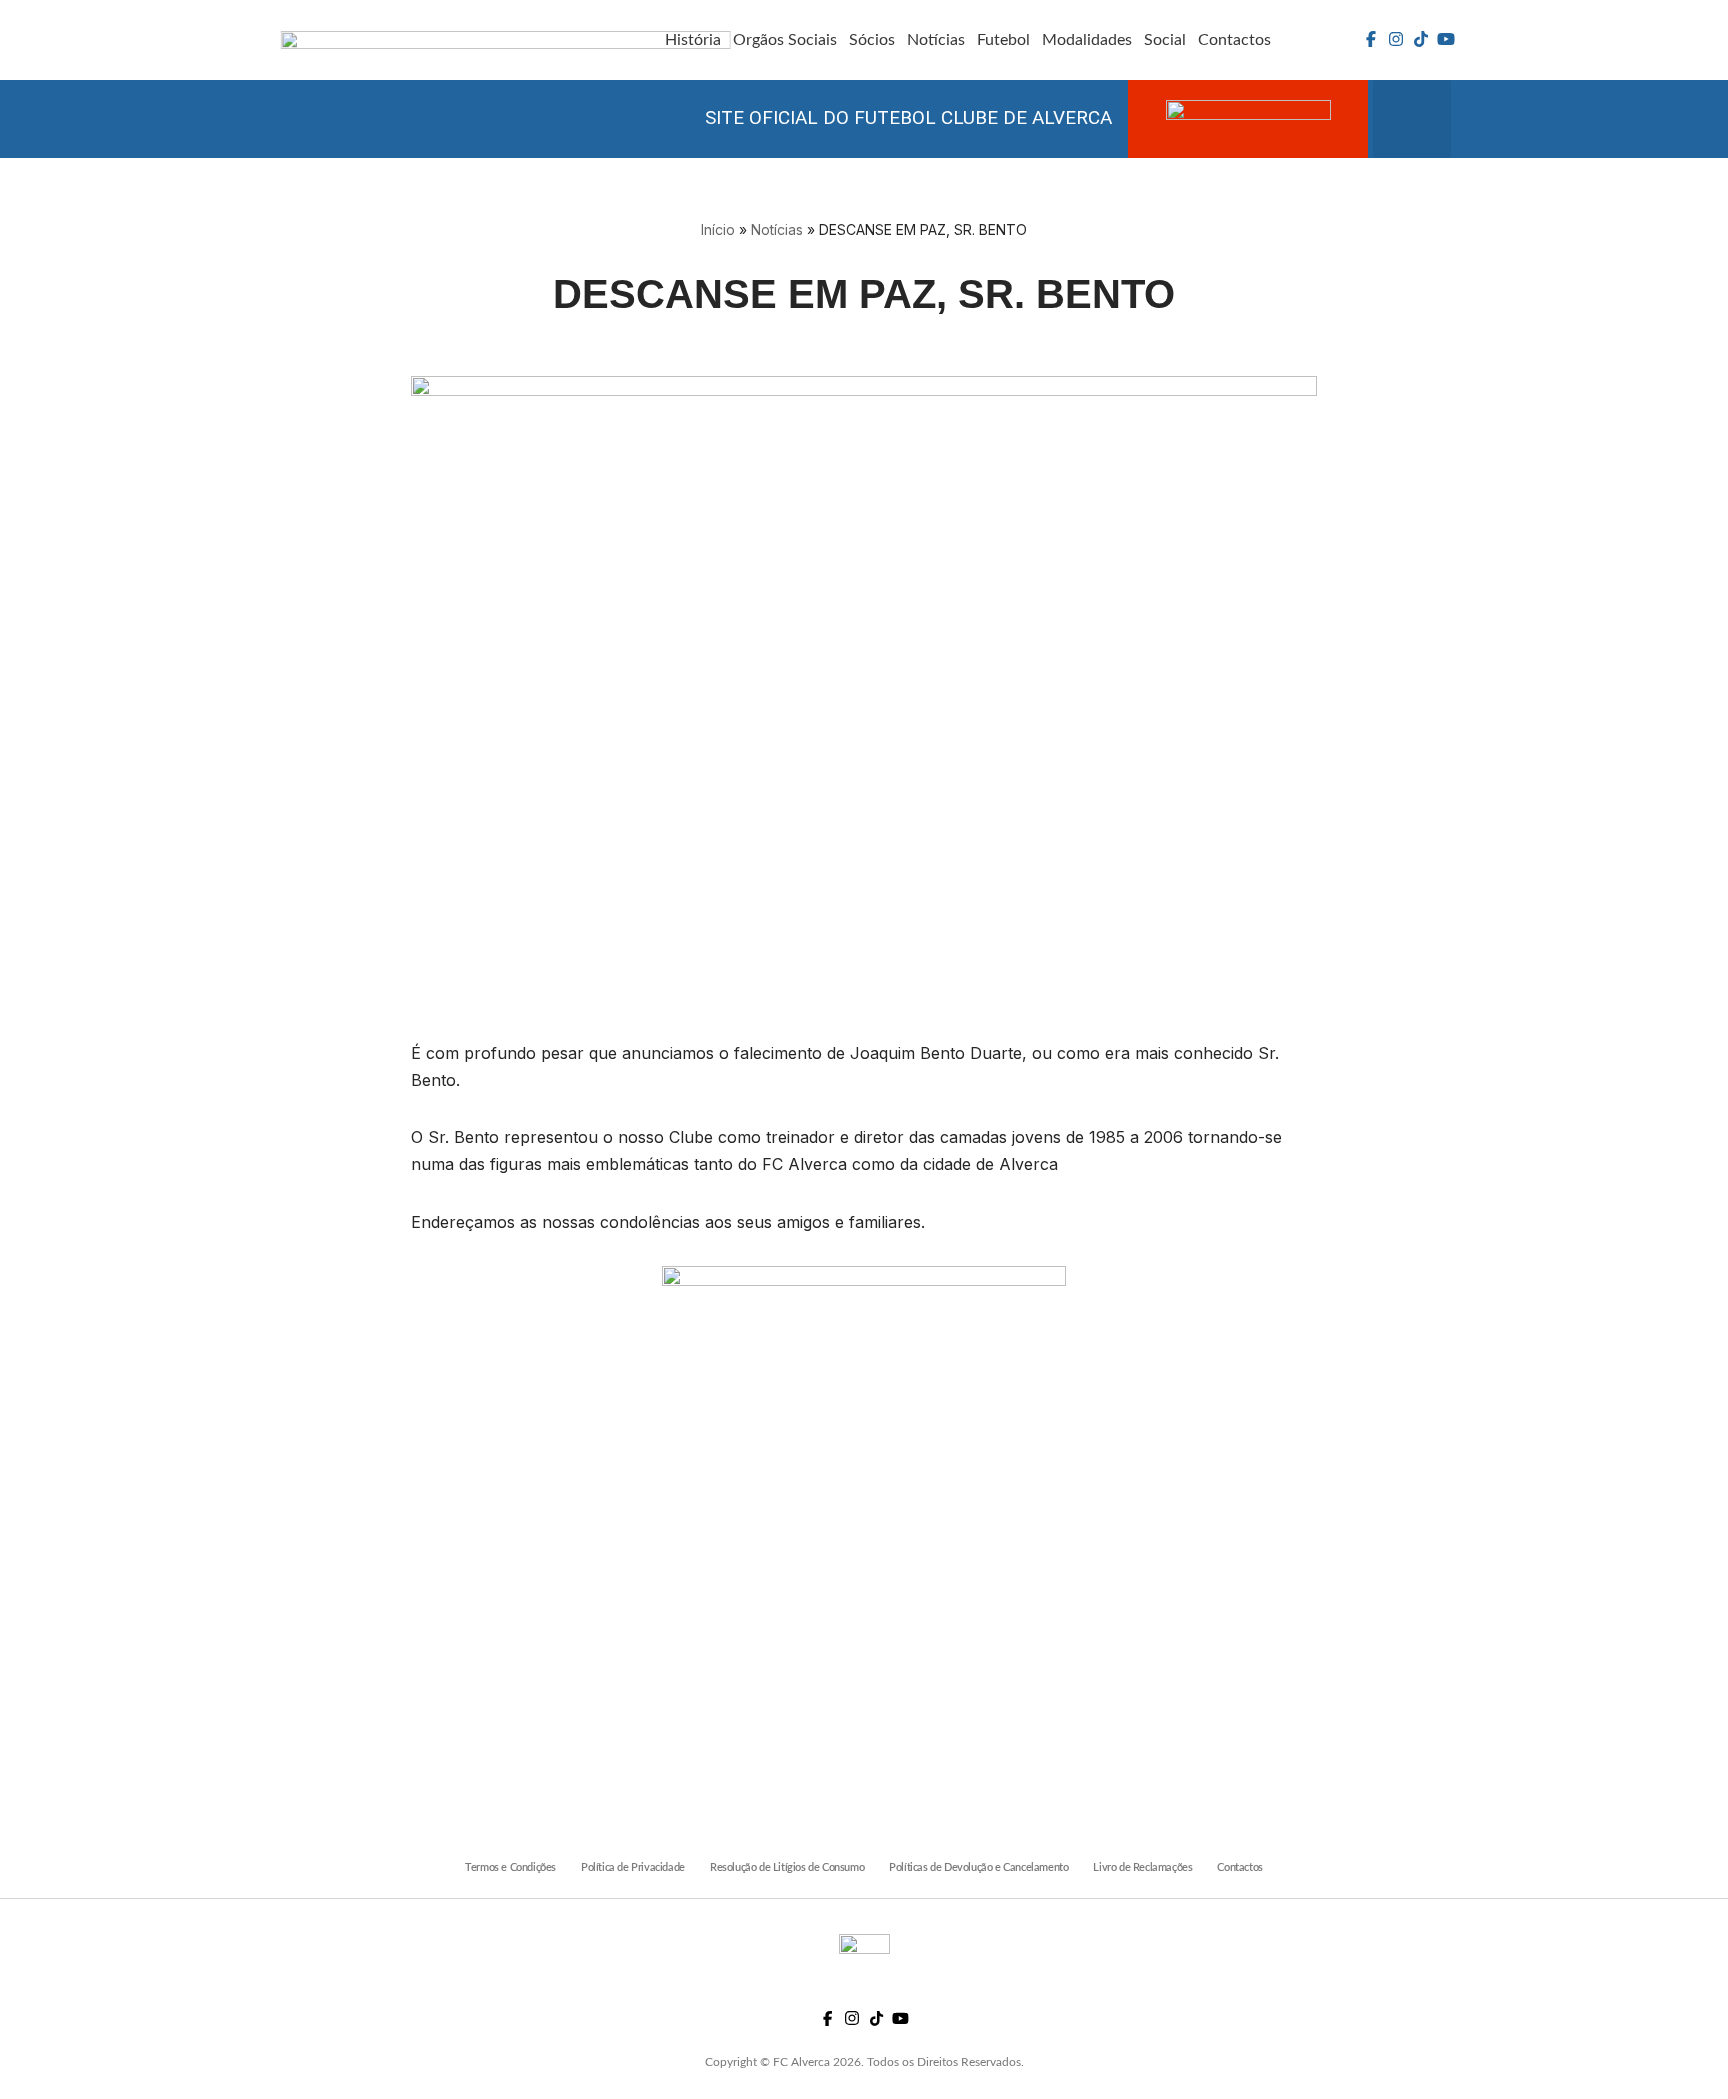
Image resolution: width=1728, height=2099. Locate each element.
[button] (1412, 119)
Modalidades (1087, 40)
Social (1165, 40)
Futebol (1003, 40)
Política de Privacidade (633, 1867)
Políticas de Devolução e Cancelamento (978, 1867)
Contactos (1234, 40)
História (693, 40)
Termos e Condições (510, 1867)
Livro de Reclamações (1142, 1867)
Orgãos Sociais (785, 40)
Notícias (936, 40)
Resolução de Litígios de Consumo (787, 1867)
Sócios (872, 40)
